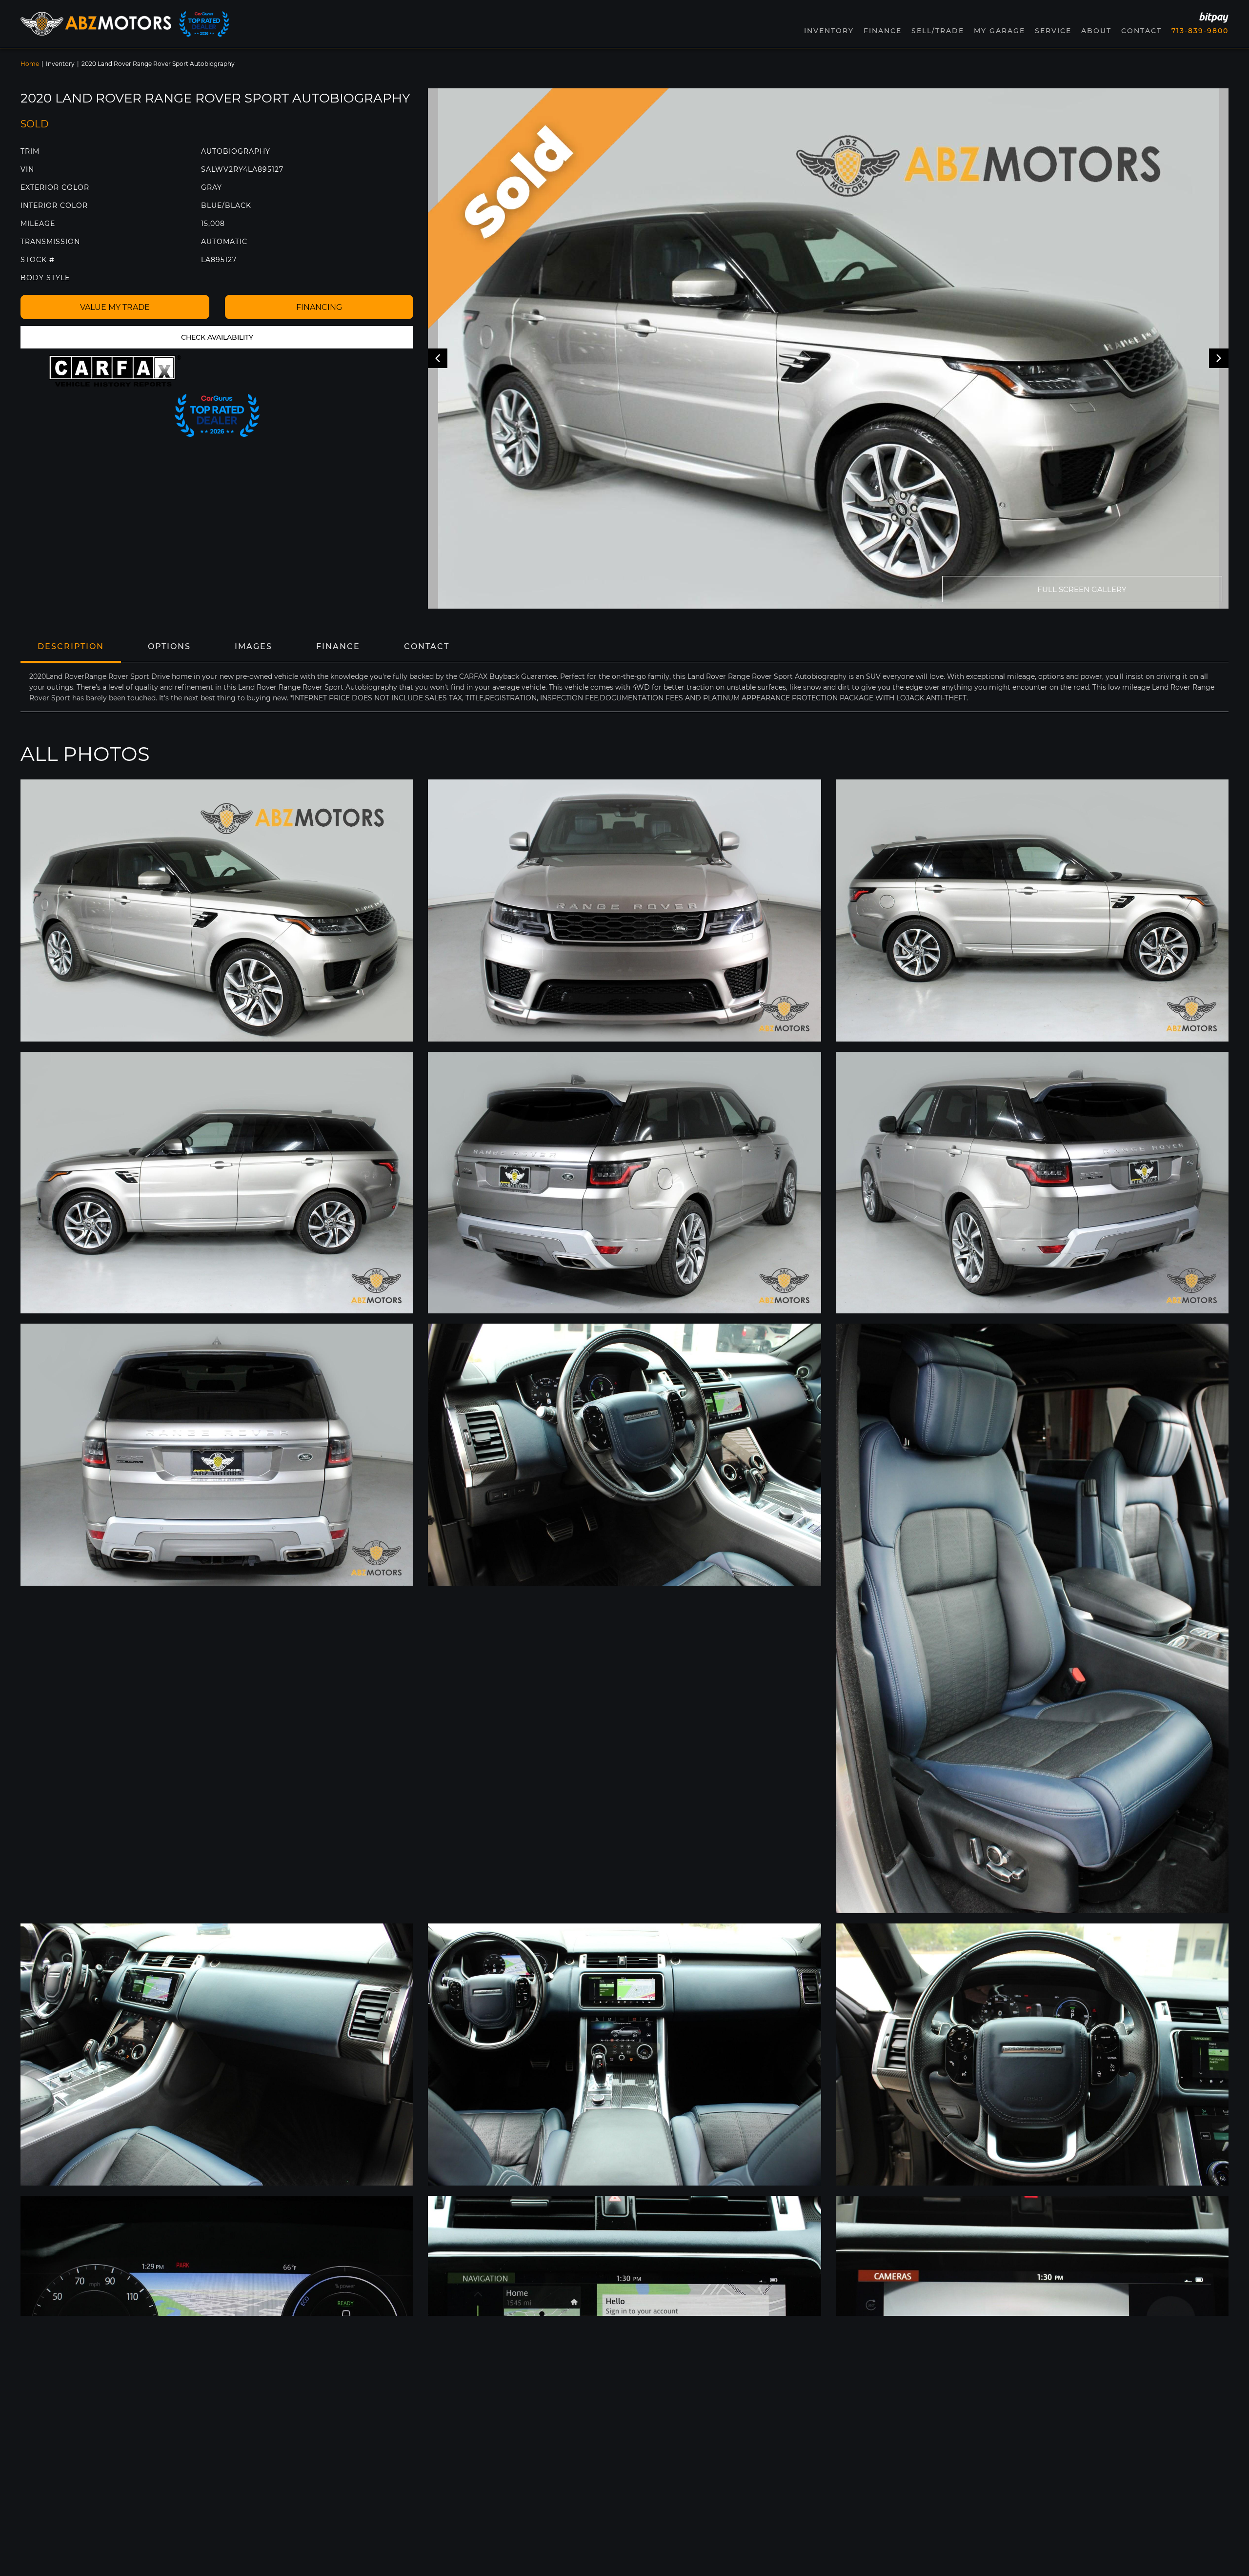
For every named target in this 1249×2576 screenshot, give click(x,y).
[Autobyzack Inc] (96, 24)
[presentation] (438, 358)
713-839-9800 (1200, 31)
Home (30, 64)
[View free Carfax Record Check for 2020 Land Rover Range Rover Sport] (115, 371)
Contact (1141, 31)
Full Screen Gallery (1082, 589)
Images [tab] (253, 646)
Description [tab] (71, 646)
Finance (883, 31)
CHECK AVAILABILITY (217, 337)
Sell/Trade (938, 31)
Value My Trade (115, 307)
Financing (319, 307)
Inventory (60, 64)
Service (1053, 31)
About (1096, 31)
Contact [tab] (427, 646)
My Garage (999, 31)
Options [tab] (169, 646)
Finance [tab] (338, 646)
